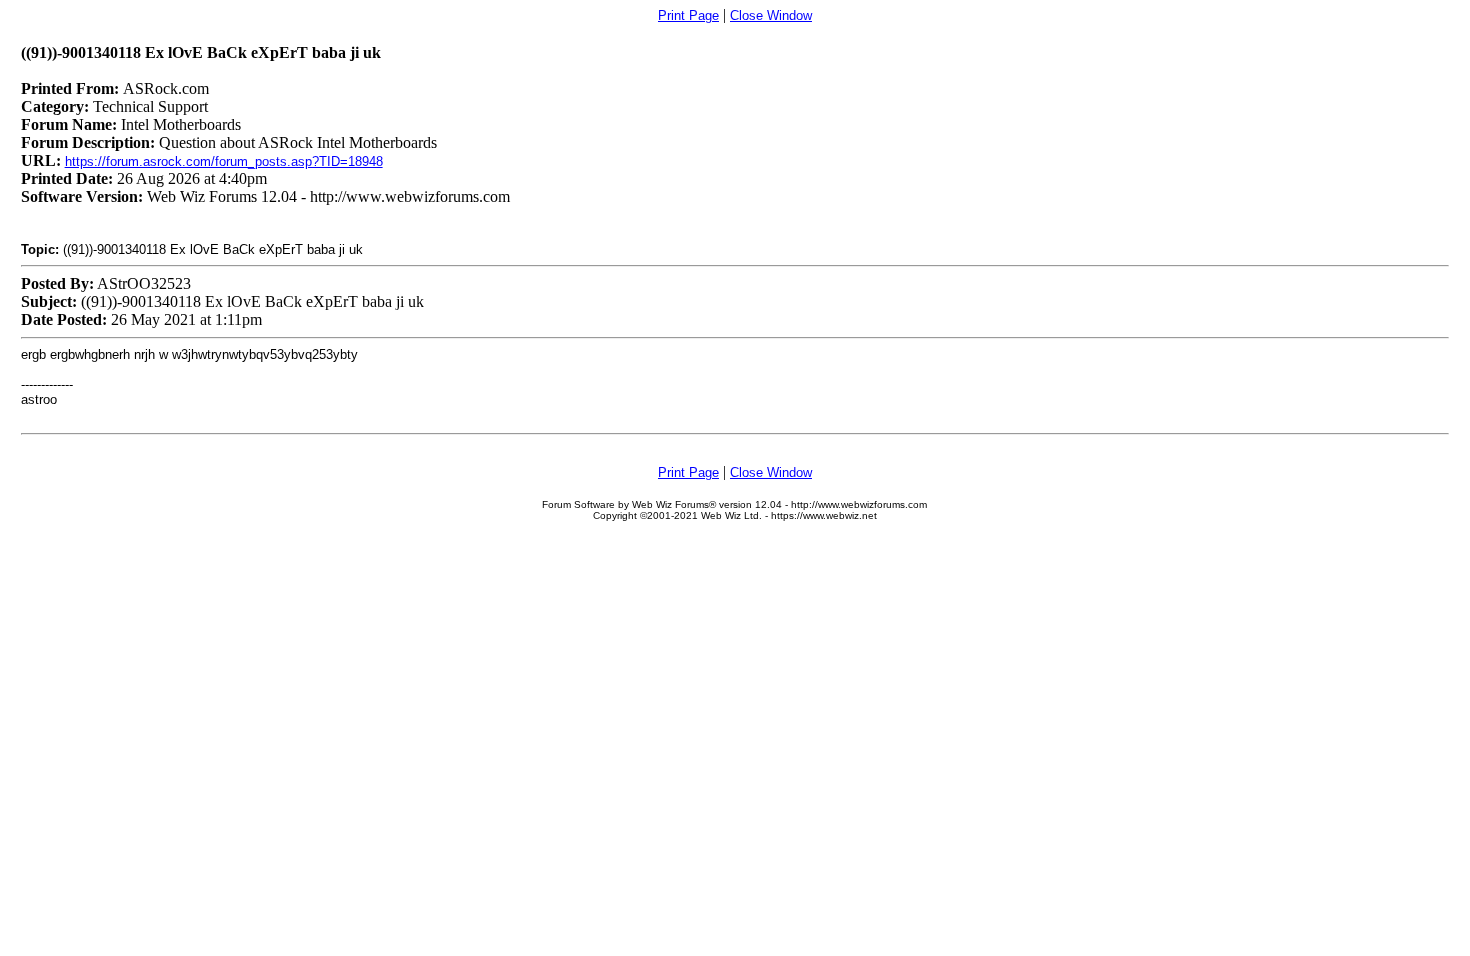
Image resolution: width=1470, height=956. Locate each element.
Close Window (771, 15)
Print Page (688, 15)
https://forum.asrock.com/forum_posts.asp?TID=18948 (224, 161)
